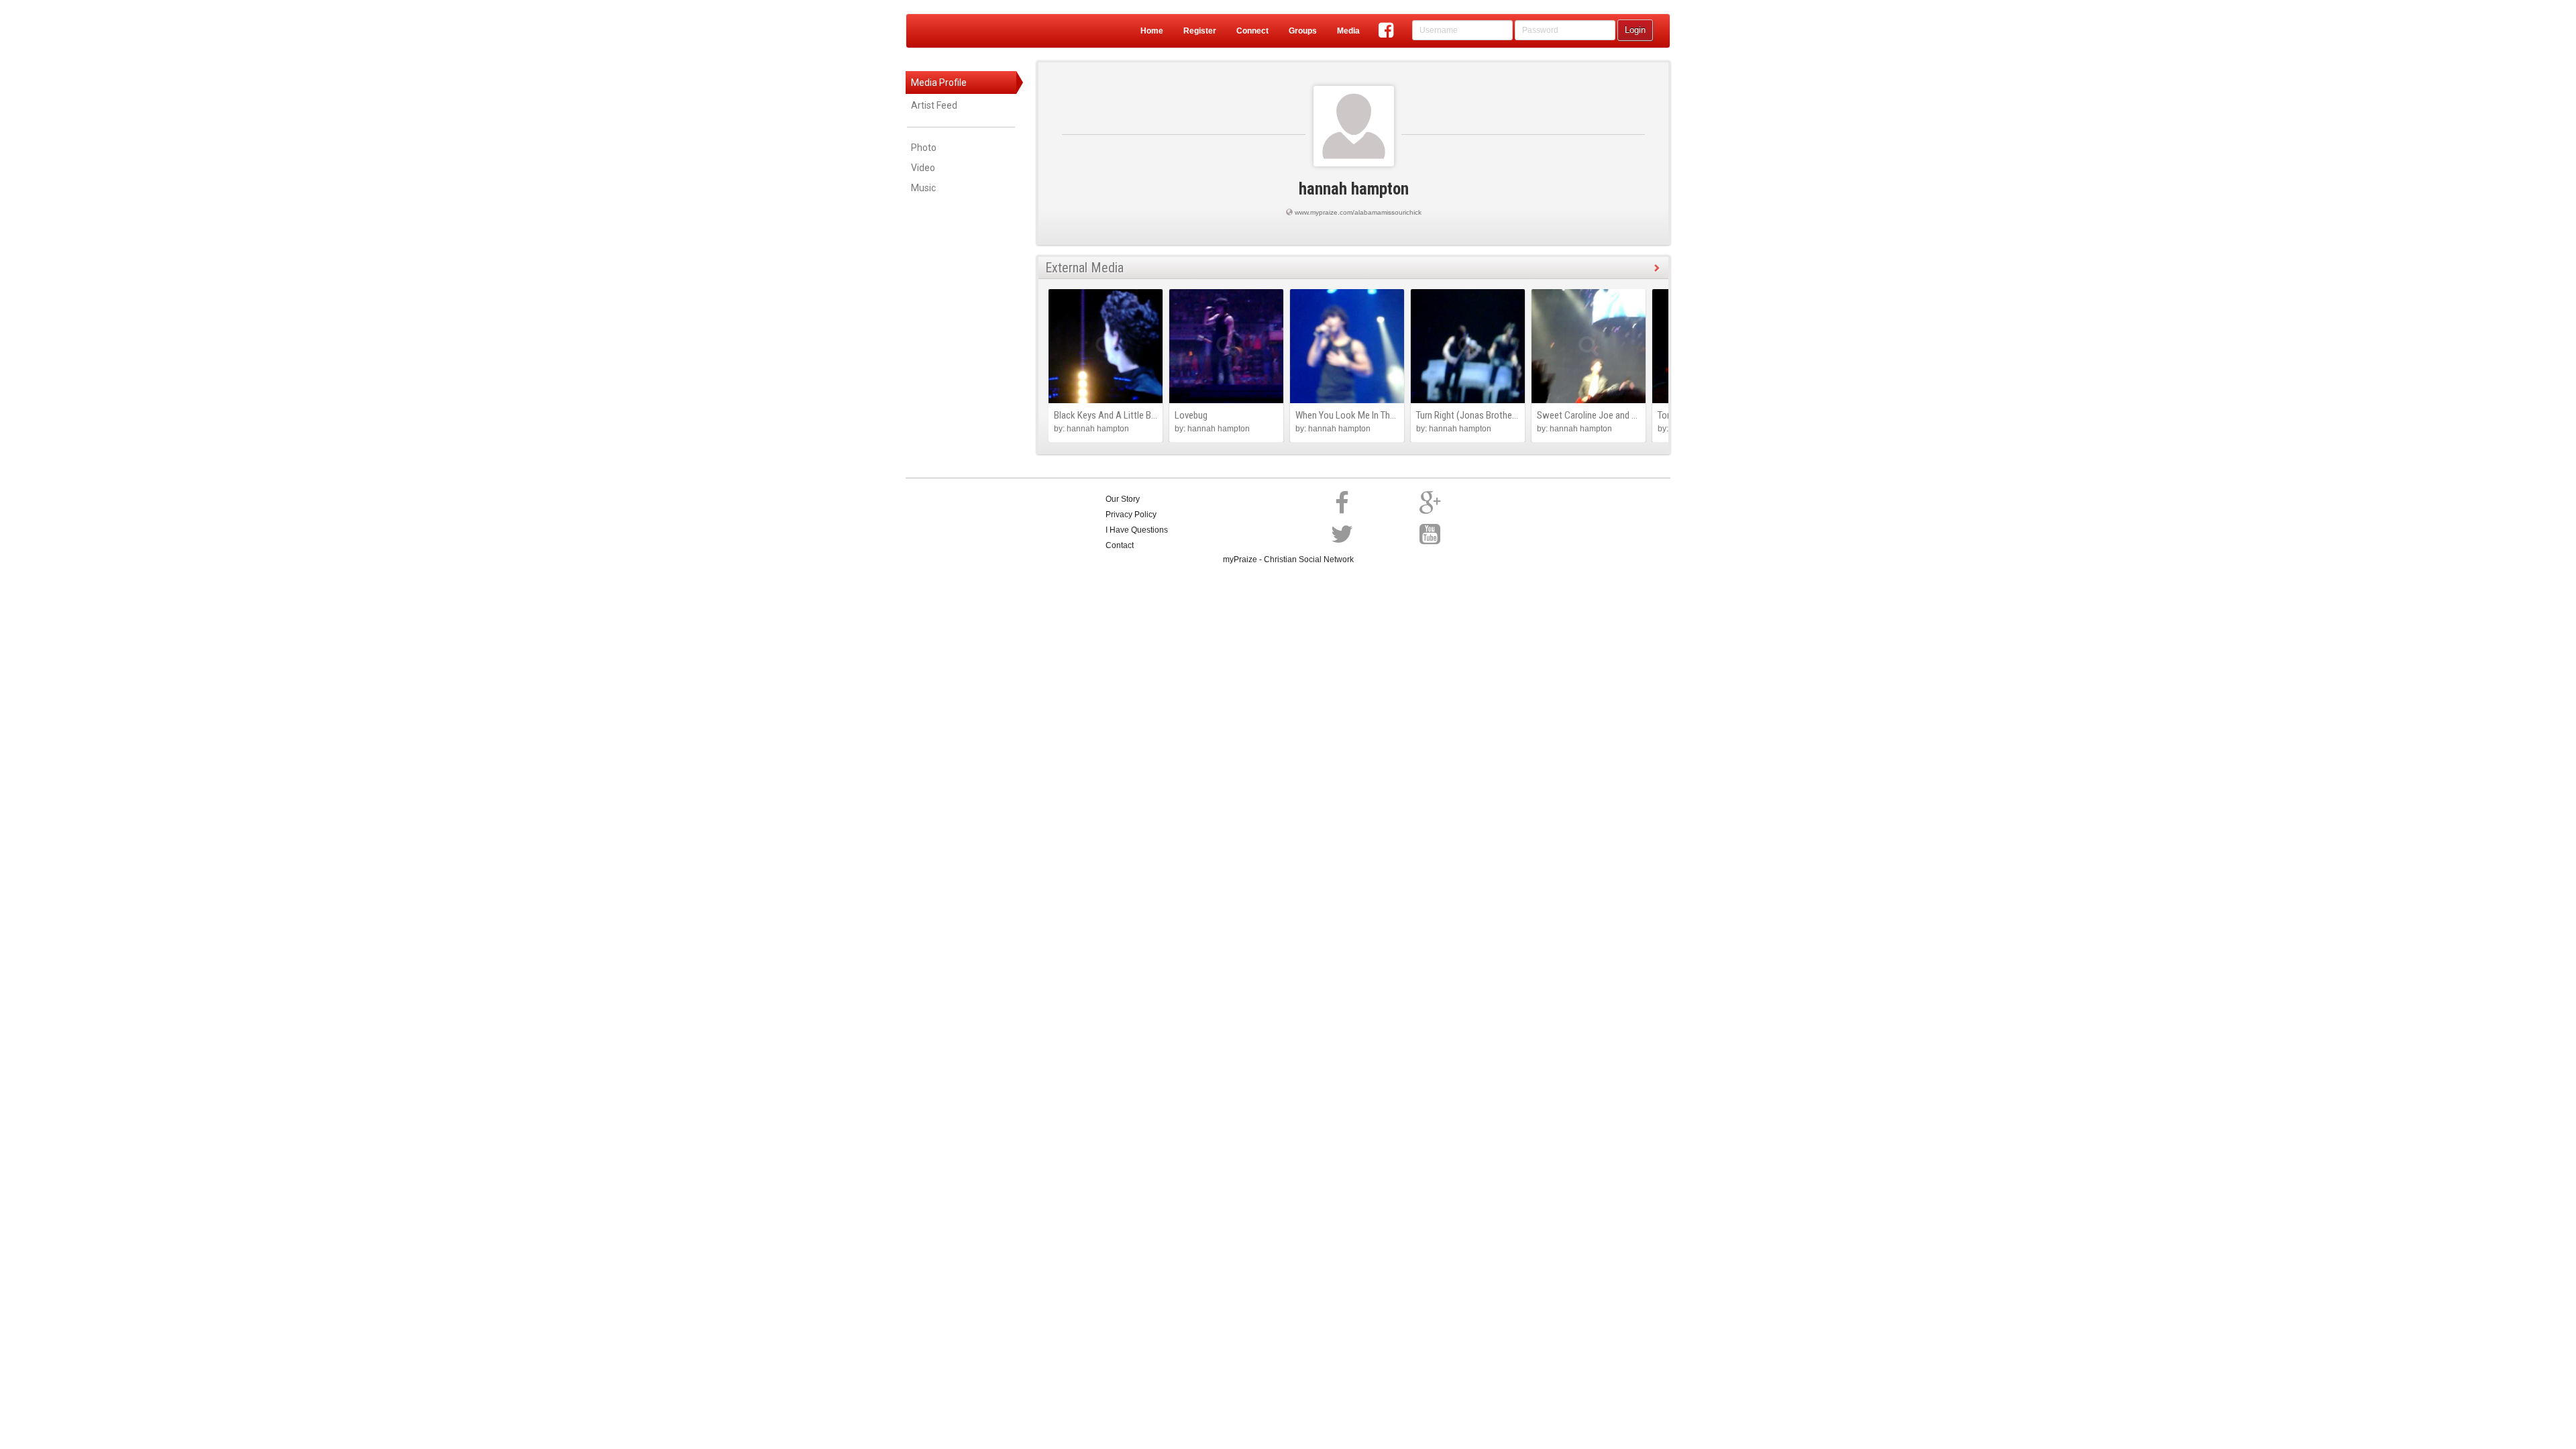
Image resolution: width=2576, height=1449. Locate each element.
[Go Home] (959, 31)
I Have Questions (1137, 530)
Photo (924, 148)
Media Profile (939, 83)
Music (923, 188)
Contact (1120, 545)
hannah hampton (1354, 189)
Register (1200, 31)
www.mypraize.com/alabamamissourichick (1358, 212)
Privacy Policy (1131, 515)
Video (923, 168)
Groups (1303, 31)
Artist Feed (934, 105)
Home (1152, 31)
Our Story (1123, 499)
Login (1635, 30)
